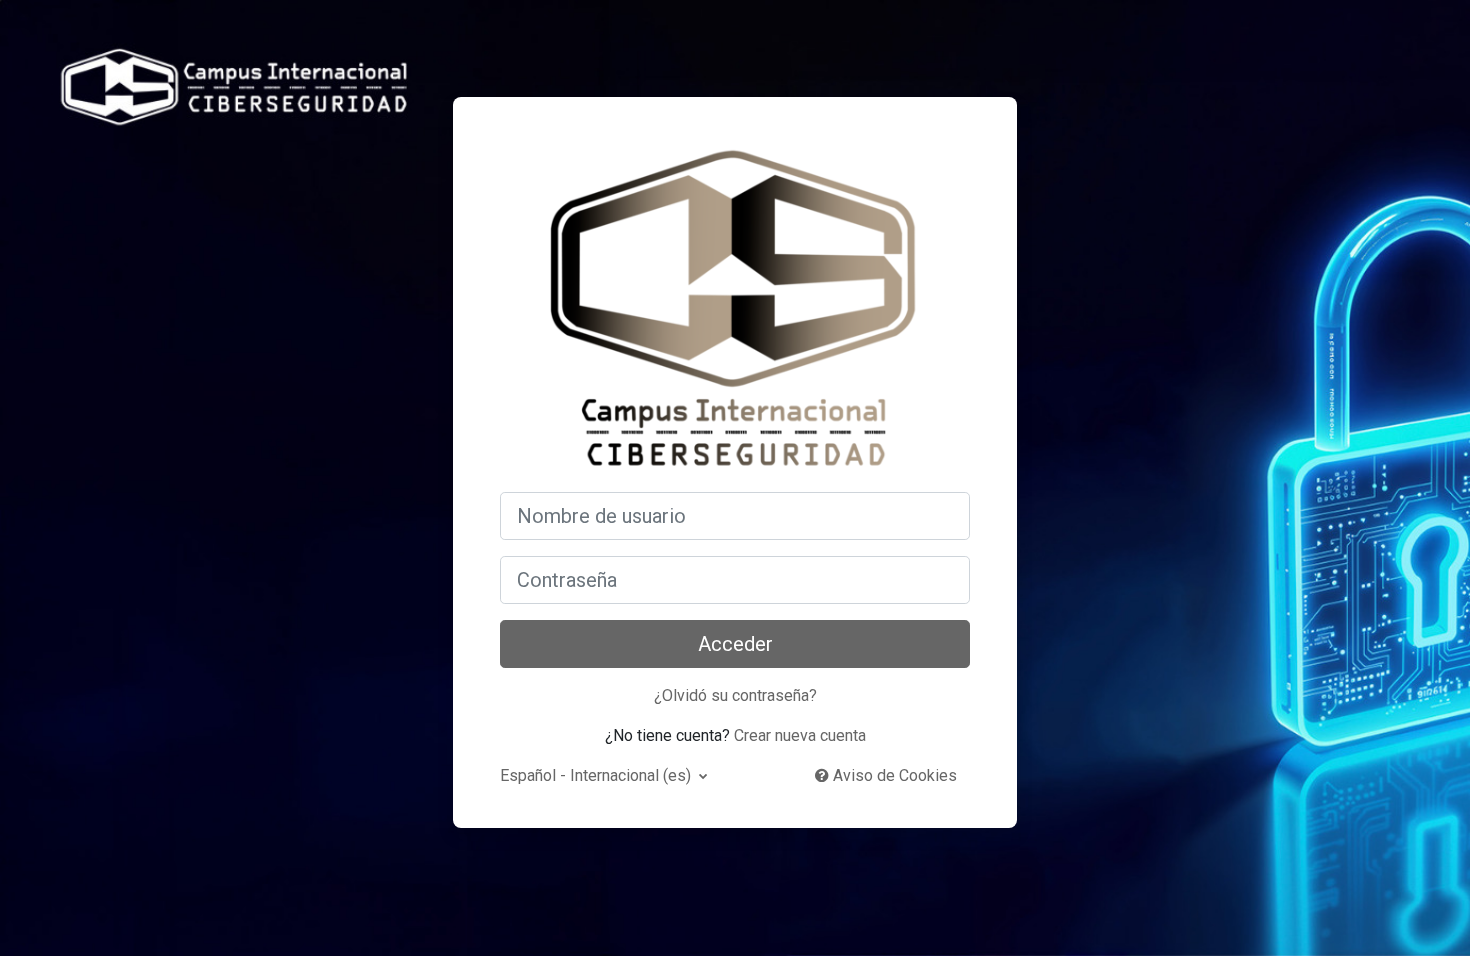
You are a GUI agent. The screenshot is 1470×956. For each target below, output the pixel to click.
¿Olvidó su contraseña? (735, 695)
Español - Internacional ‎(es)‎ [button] (597, 775)
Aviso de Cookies (893, 775)
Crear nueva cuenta (800, 735)
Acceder (735, 644)
